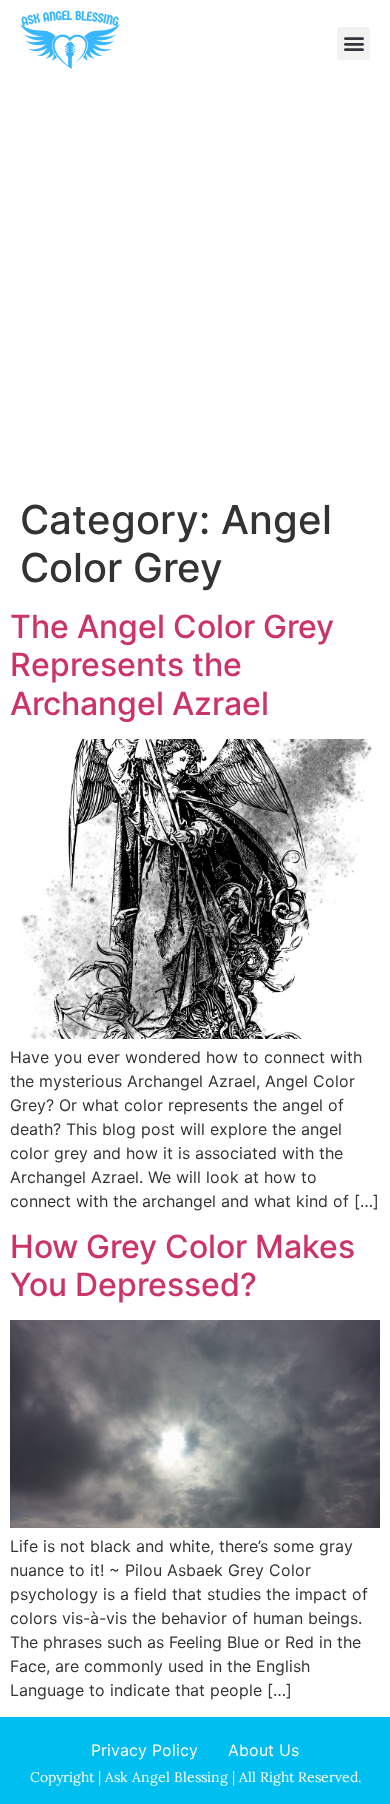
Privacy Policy (144, 1750)
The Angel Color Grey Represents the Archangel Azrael (172, 665)
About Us (263, 1750)
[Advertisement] (195, 291)
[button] (353, 43)
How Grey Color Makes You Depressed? (182, 1265)
